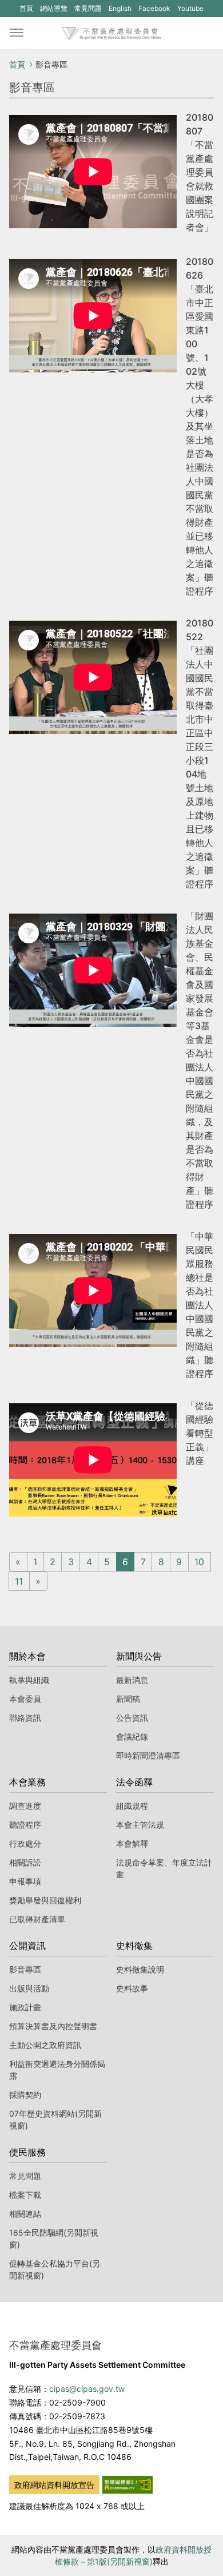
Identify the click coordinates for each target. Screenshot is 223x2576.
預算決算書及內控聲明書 (53, 2026)
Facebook (154, 10)
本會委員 (25, 1699)
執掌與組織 (29, 1680)
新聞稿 (128, 1699)
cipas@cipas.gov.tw (87, 2389)
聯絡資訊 (25, 1718)
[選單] (17, 33)
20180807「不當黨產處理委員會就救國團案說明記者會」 (200, 172)
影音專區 (25, 1969)
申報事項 (25, 1881)
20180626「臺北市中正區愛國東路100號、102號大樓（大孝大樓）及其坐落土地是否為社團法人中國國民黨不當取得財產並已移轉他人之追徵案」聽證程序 (200, 426)
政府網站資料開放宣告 (54, 2485)
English (120, 8)
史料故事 (132, 1988)
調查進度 (25, 1806)
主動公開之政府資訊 (45, 2045)
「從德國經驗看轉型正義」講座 (200, 1433)
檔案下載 (25, 2195)
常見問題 (88, 8)
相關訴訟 (25, 1862)
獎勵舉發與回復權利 (45, 1900)
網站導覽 (54, 8)
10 (199, 1562)
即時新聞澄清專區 (148, 1755)
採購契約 (25, 2095)
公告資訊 (132, 1718)
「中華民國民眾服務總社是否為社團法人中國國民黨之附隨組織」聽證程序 (200, 1305)
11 (19, 1581)
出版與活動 (29, 1988)
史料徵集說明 (140, 1969)
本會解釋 (132, 1843)
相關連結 (25, 2214)
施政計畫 (25, 2007)
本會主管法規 (140, 1825)
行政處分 (25, 1843)
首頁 (26, 8)
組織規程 (132, 1806)
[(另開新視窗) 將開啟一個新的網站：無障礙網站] (128, 2484)
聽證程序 (25, 1825)
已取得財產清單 (37, 1919)
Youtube (190, 10)
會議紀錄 (132, 1736)
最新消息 (132, 1680)
